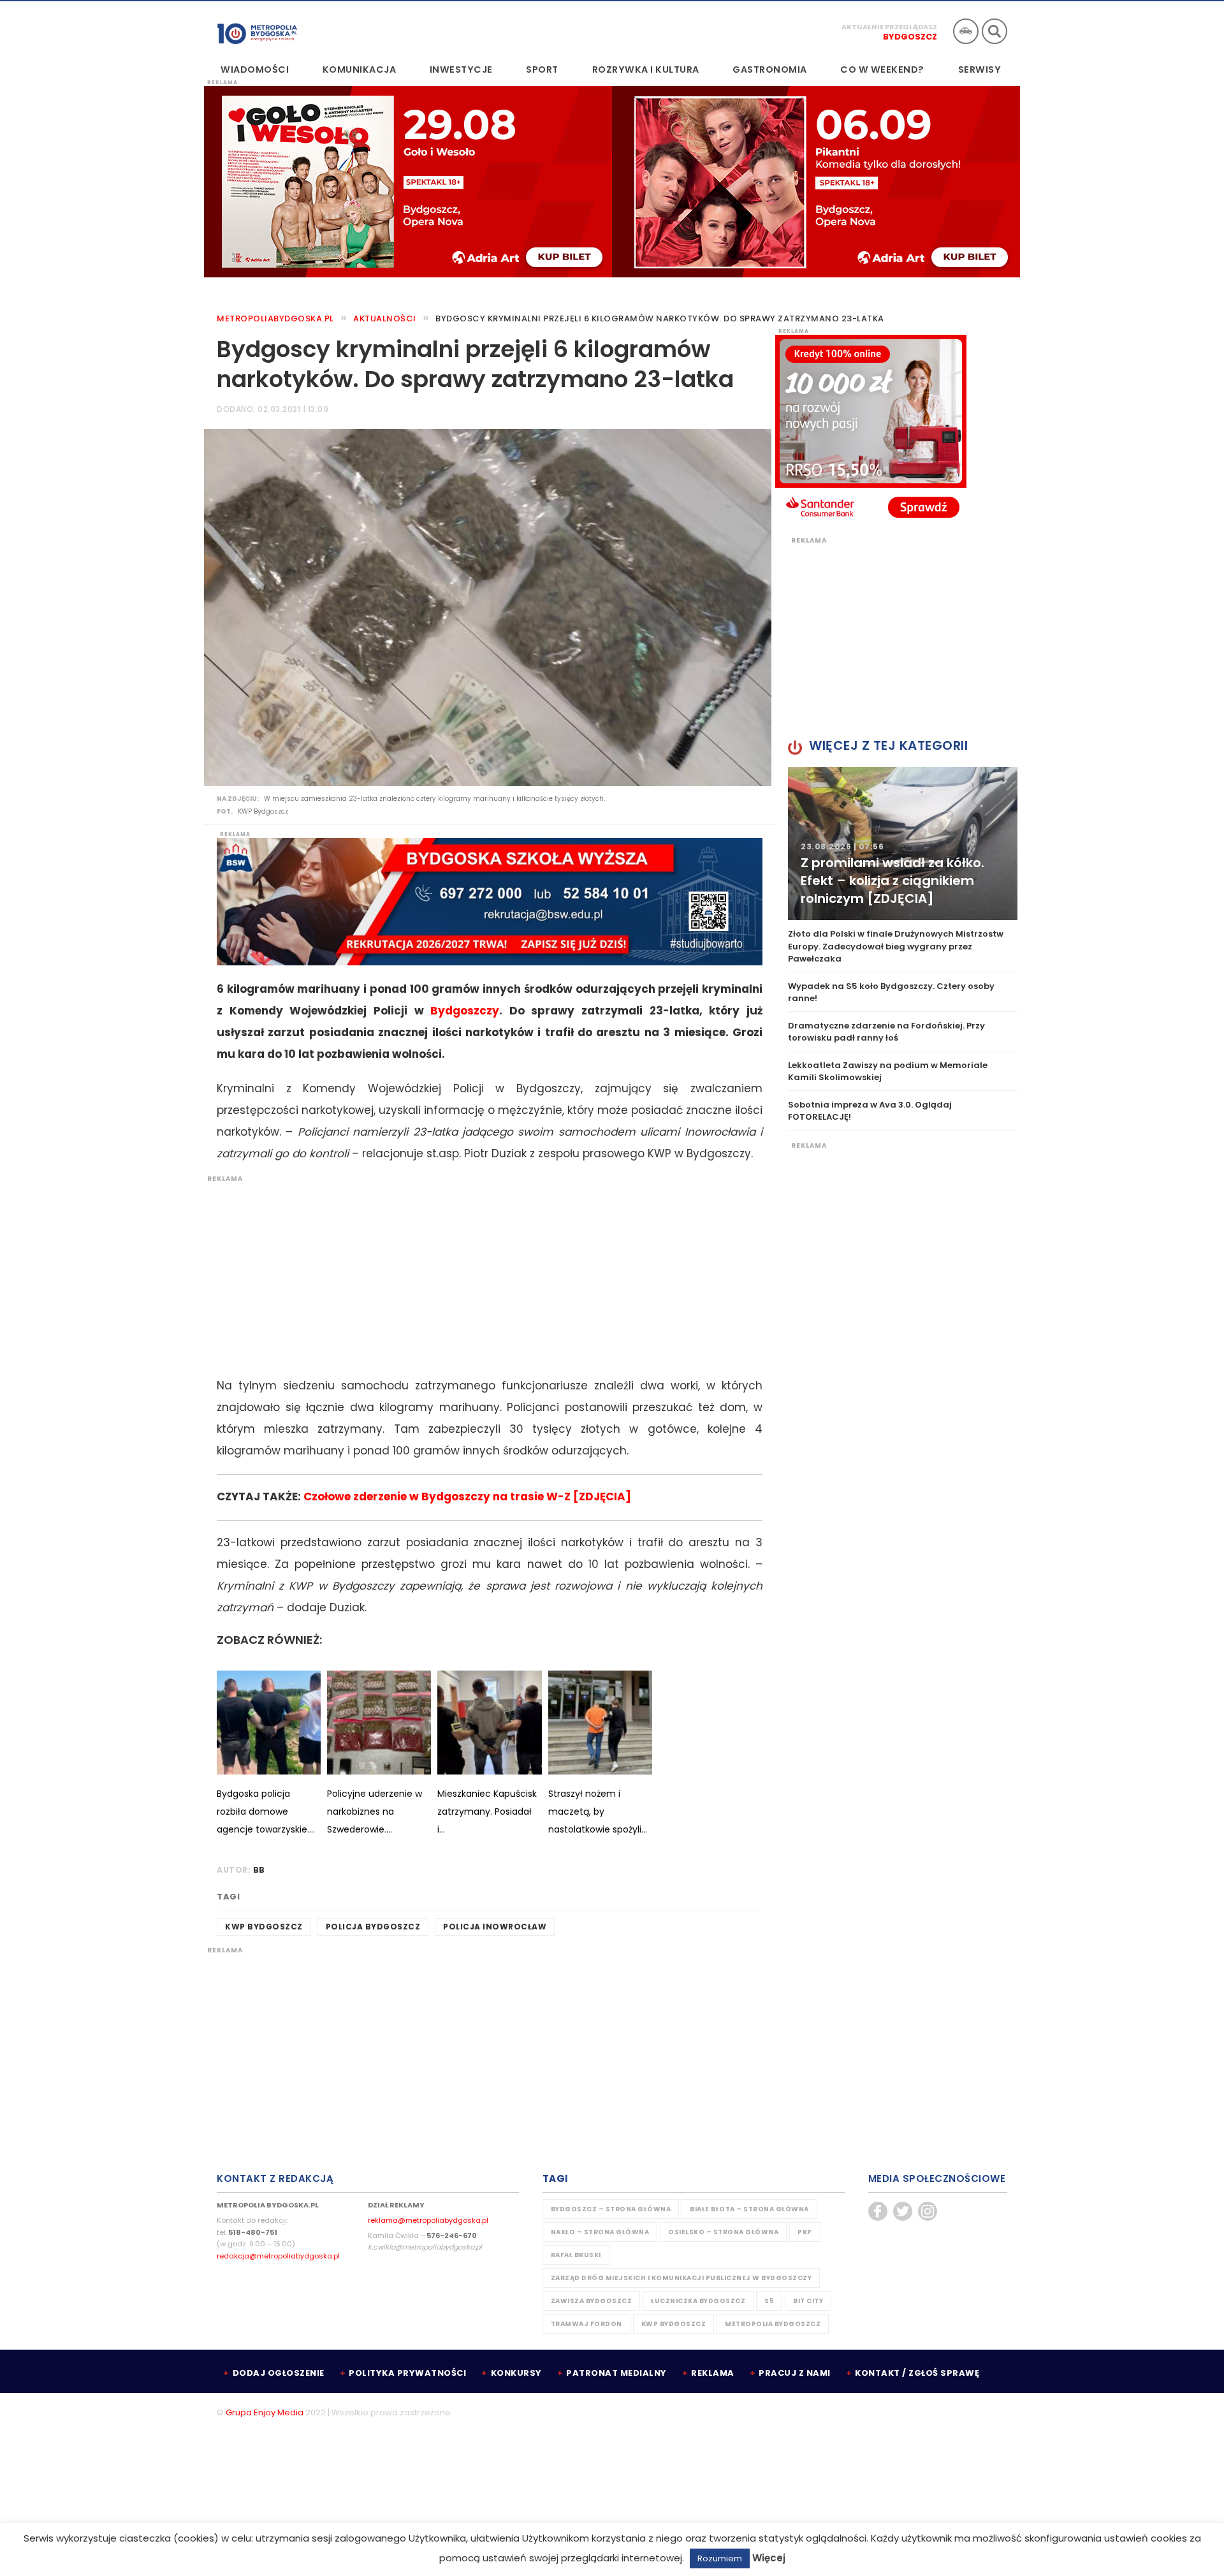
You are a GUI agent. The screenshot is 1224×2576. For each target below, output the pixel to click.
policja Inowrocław (495, 1927)
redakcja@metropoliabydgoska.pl (278, 2256)
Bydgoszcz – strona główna (611, 2209)
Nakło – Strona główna (600, 2232)
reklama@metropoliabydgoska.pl (428, 2220)
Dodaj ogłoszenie (279, 2373)
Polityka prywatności (407, 2373)
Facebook (878, 2211)
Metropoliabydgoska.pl (275, 318)
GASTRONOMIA (770, 70)
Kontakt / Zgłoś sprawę (917, 2373)
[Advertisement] (483, 1273)
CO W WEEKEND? (882, 70)
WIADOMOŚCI (255, 70)
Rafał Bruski (576, 2255)
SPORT (542, 70)
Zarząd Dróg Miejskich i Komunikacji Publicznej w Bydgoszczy (681, 2278)
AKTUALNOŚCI (385, 318)
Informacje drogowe (966, 31)
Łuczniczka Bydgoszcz (698, 2301)
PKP (805, 2232)
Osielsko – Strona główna (723, 2232)
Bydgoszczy (465, 1011)
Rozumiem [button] (720, 2558)
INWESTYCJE (461, 70)
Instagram (928, 2211)
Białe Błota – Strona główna (749, 2209)
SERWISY (980, 70)
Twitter (903, 2211)
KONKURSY (516, 2373)
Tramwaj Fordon (586, 2324)
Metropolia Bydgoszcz (773, 2324)
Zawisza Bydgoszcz (592, 2301)
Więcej (769, 2558)
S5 (769, 2301)
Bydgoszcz (910, 37)
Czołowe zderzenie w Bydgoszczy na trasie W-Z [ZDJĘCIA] (467, 1497)
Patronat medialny (616, 2373)
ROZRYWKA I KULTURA (646, 70)
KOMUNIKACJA (360, 70)
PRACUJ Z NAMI (795, 2373)
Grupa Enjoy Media (265, 2412)
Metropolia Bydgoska (257, 30)
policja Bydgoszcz (373, 1927)
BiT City (808, 2301)
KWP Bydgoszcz (264, 1927)
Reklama (713, 2373)
